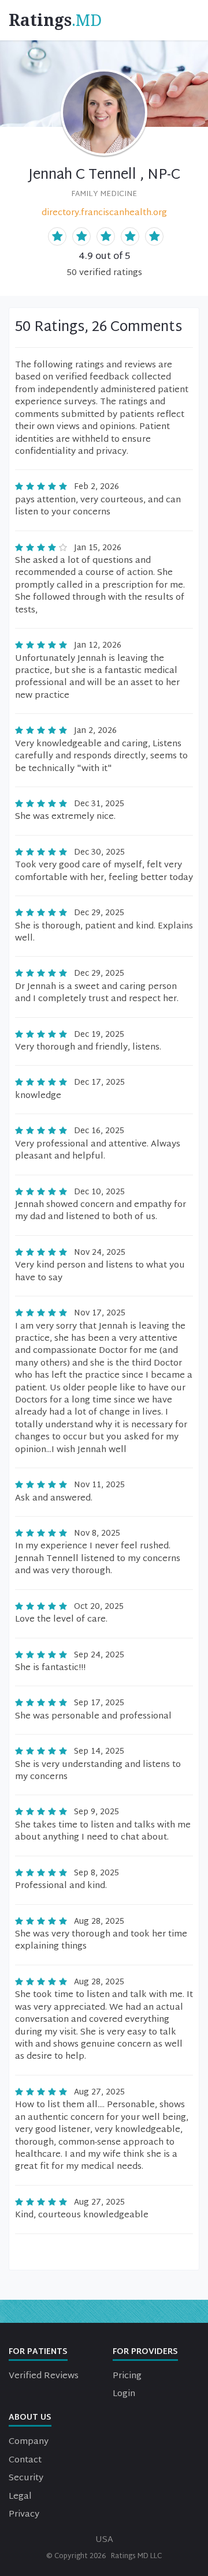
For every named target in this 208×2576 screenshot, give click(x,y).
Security (26, 2478)
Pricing (127, 2376)
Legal (20, 2497)
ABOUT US (30, 2418)
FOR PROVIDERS (145, 2352)
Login (124, 2394)
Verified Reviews (44, 2376)
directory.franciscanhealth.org (104, 213)
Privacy (24, 2515)
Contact (25, 2460)
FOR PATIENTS (38, 2352)
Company (29, 2442)
